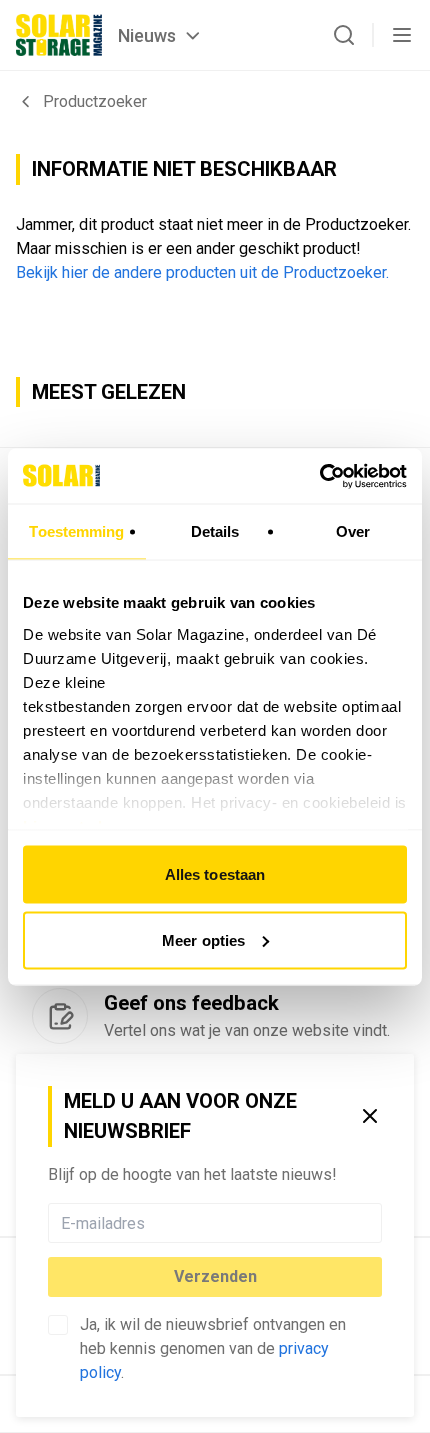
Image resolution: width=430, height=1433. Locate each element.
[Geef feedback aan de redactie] (60, 1016)
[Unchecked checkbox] (58, 1325)
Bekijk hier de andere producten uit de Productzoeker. (202, 272)
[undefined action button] (376, 1223)
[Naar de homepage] (59, 35)
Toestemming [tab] (76, 531)
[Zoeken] (344, 35)
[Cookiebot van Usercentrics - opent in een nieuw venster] (319, 476)
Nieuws (147, 35)
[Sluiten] (370, 1116)
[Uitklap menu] (402, 35)
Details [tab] (215, 531)
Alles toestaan (215, 874)
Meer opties (203, 939)
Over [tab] (353, 531)
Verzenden (215, 1276)
